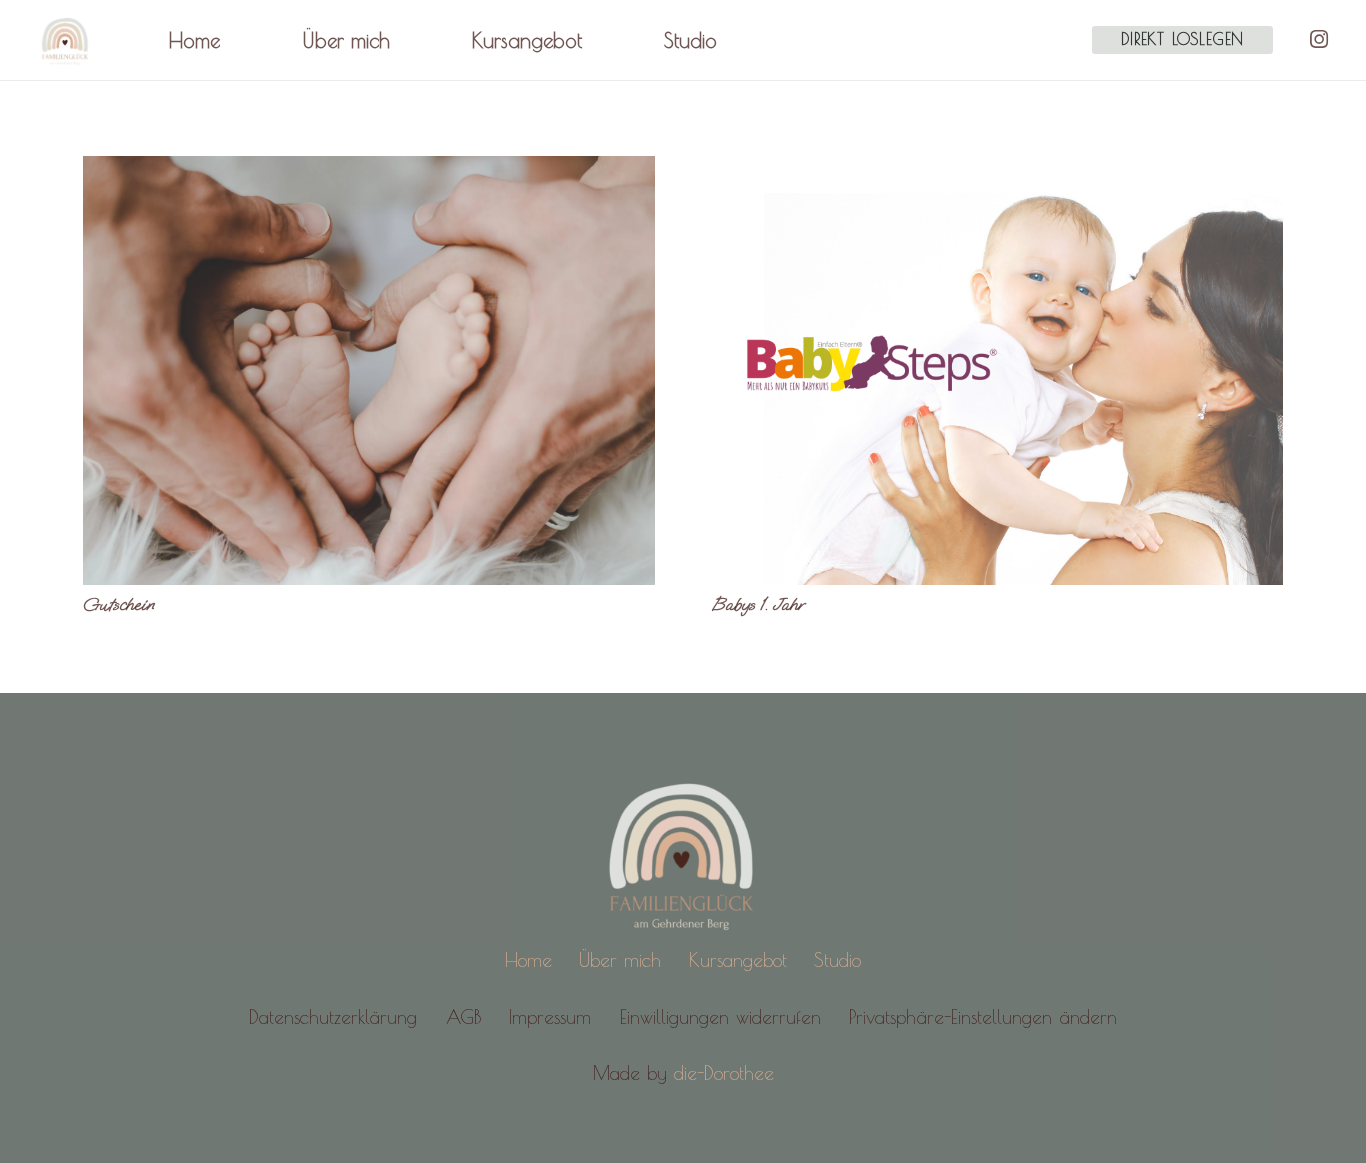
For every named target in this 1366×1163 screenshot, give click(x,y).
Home (528, 960)
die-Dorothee (724, 1073)
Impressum (550, 1017)
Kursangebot (738, 960)
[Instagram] (1319, 40)
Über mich (620, 960)
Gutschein (118, 604)
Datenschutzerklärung (333, 1017)
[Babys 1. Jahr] (998, 370)
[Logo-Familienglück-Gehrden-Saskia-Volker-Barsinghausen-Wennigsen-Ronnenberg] (65, 40)
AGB (463, 1017)
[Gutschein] (369, 370)
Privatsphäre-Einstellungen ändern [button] (983, 1017)
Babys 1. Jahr (758, 604)
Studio (837, 960)
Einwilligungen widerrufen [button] (720, 1017)
